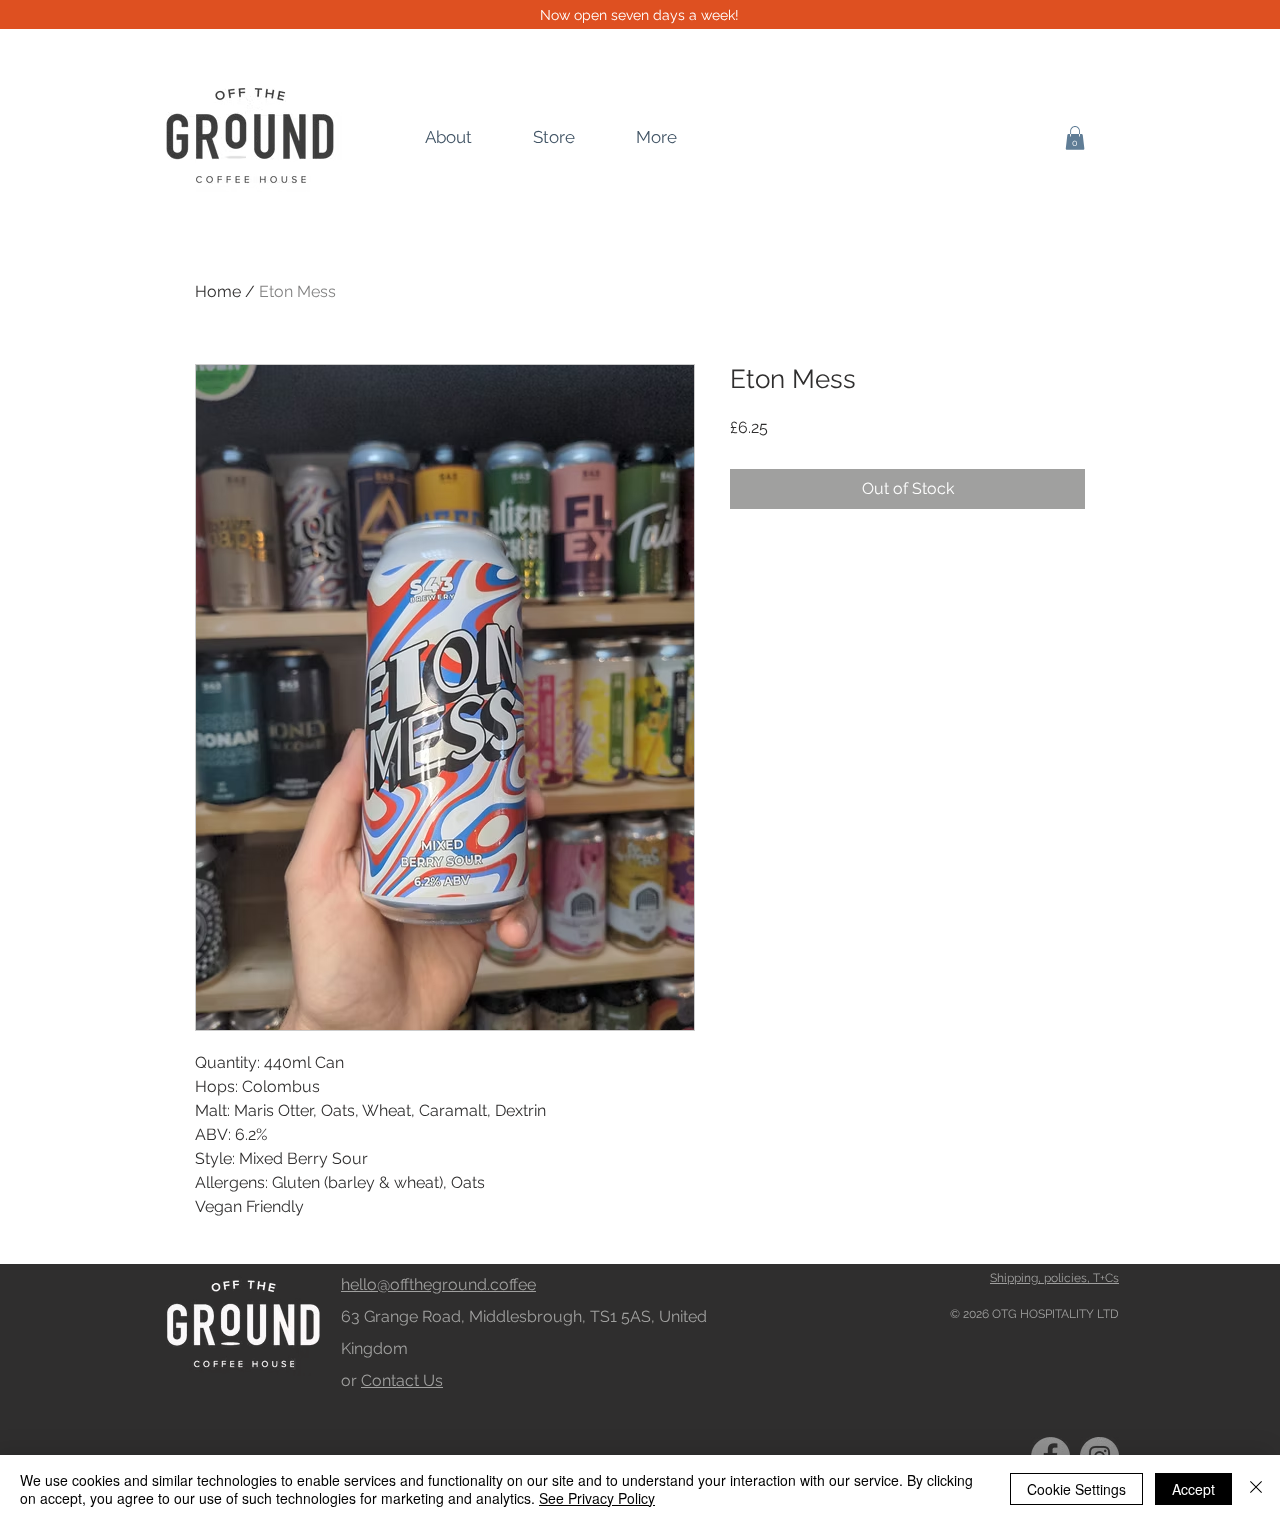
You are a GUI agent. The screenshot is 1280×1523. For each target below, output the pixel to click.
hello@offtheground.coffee (438, 1284)
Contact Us (402, 1380)
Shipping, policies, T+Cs (1054, 1278)
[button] (1075, 138)
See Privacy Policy (597, 1498)
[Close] (1256, 1489)
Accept (1193, 1489)
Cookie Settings (1076, 1489)
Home (218, 291)
